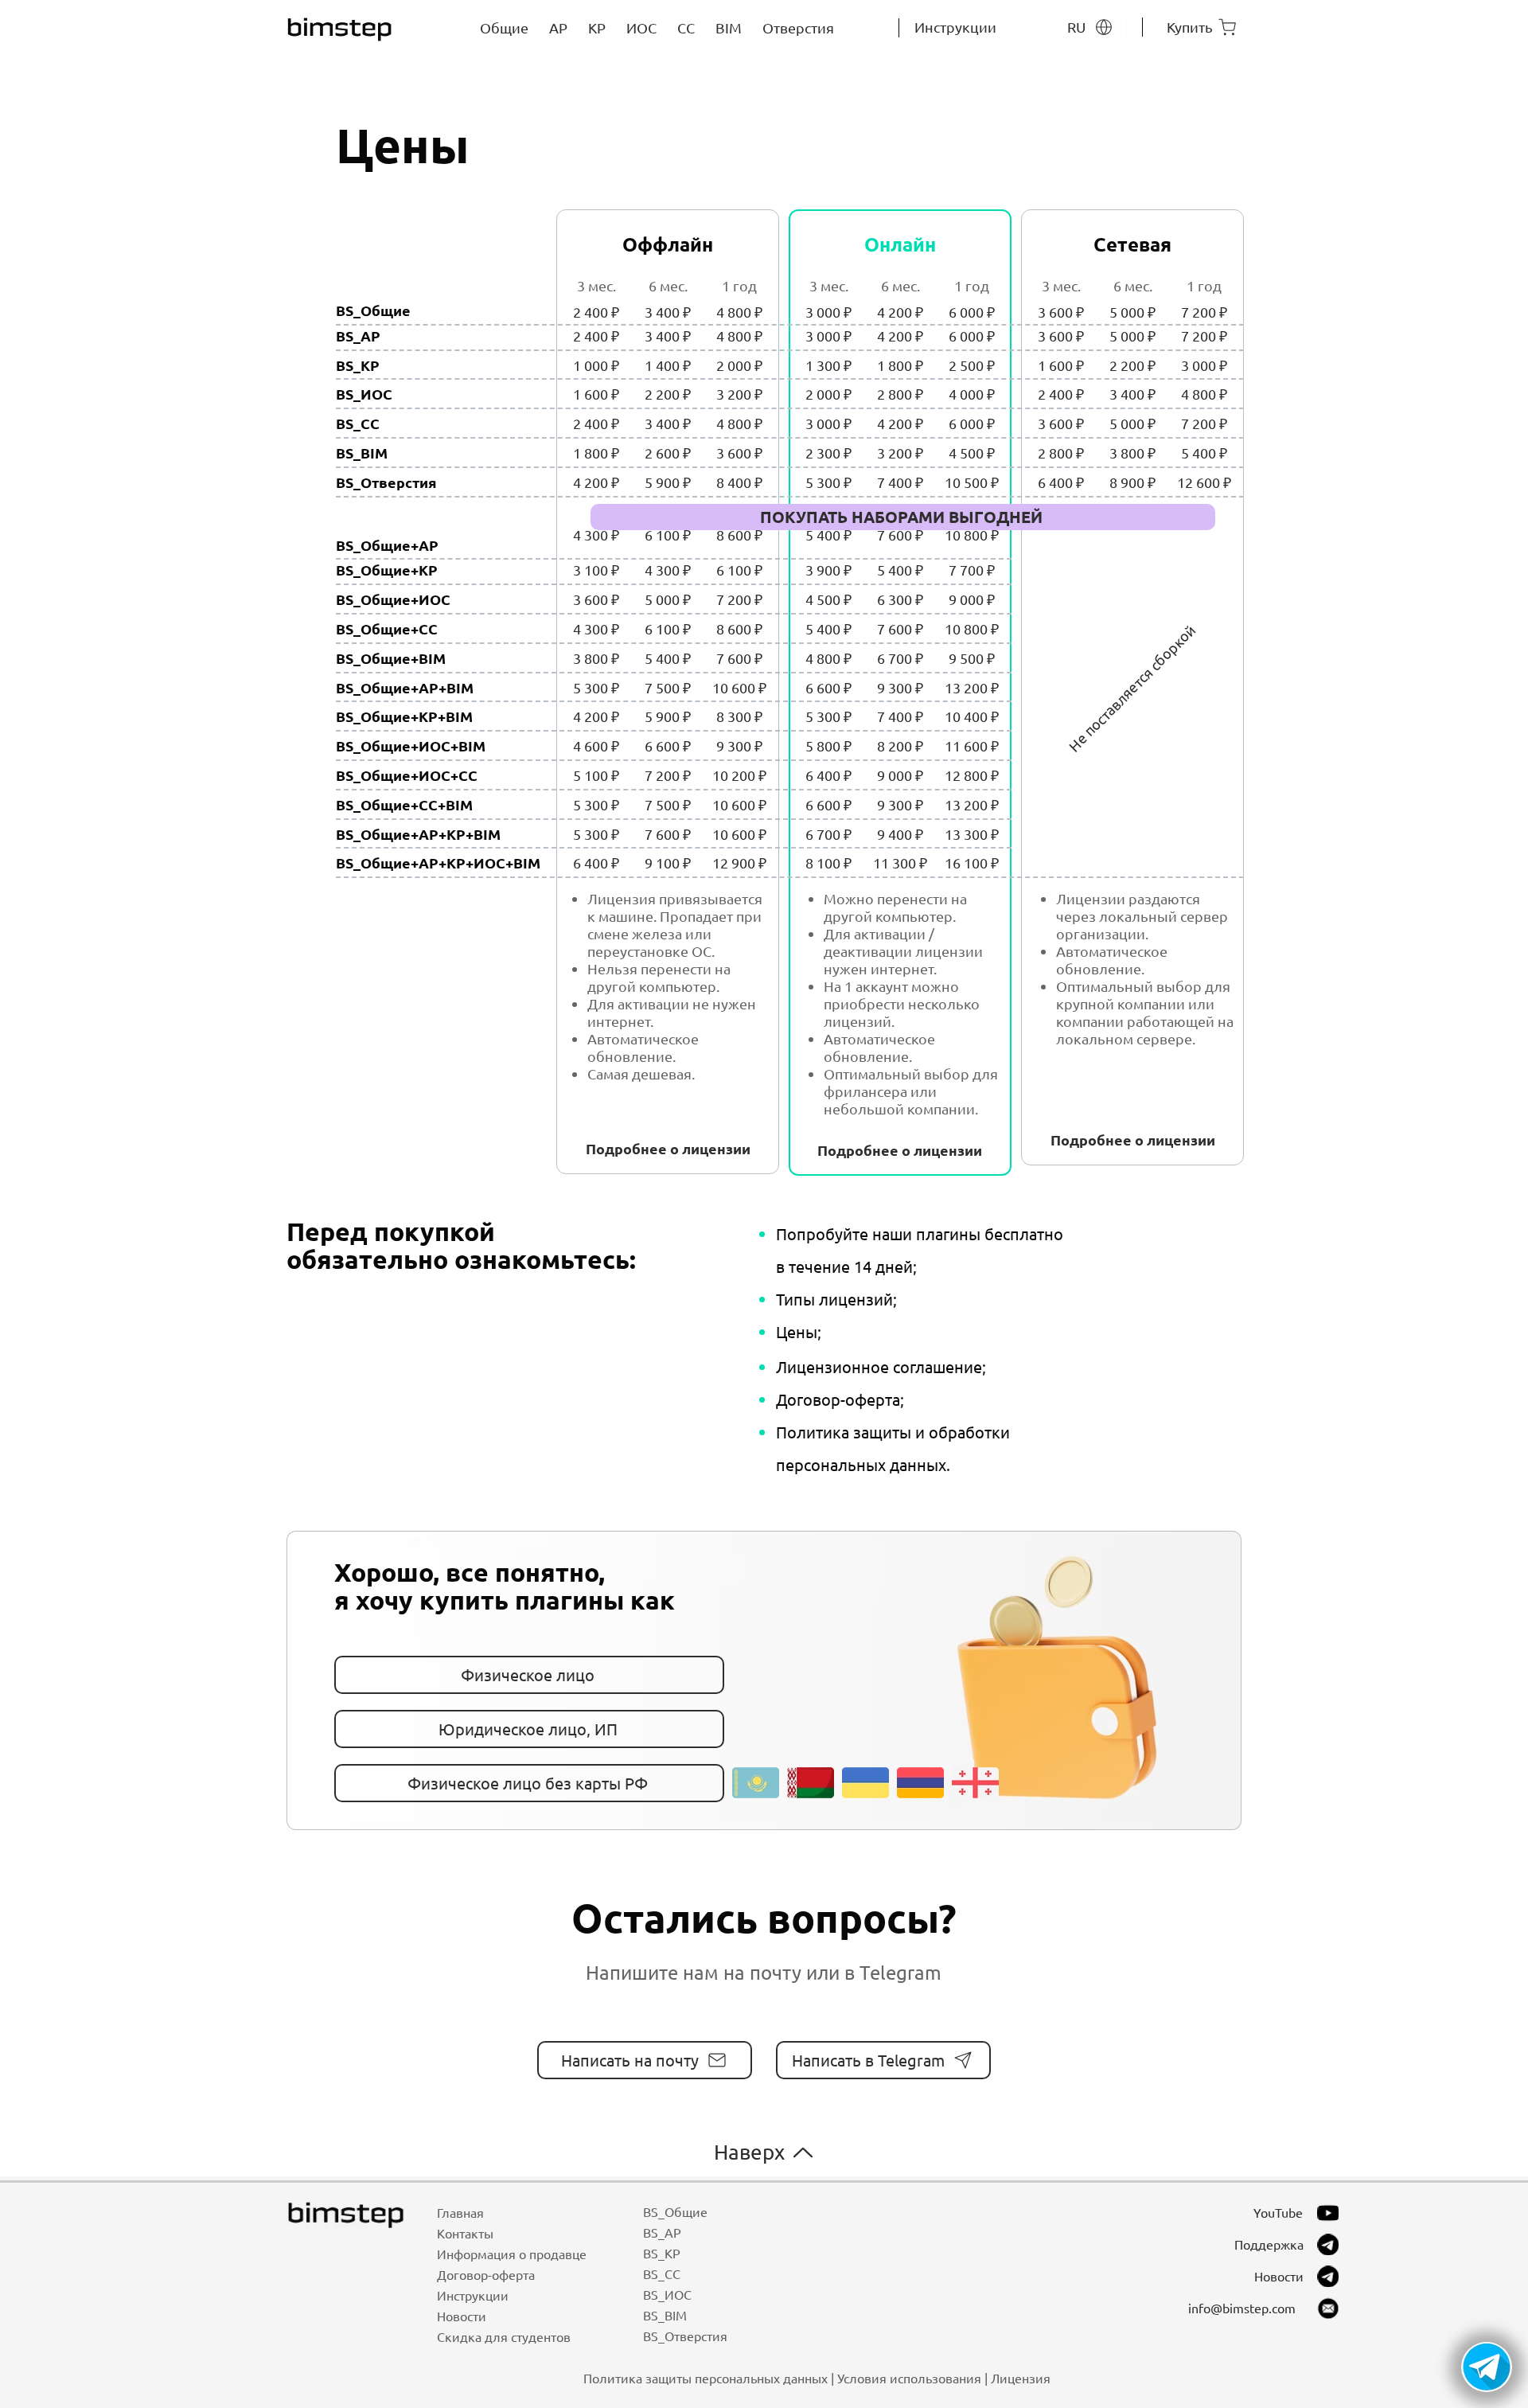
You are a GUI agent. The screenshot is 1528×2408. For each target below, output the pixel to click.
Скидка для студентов (504, 2336)
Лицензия (1021, 2378)
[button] (1487, 2367)
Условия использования (909, 2378)
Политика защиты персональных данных (706, 2378)
